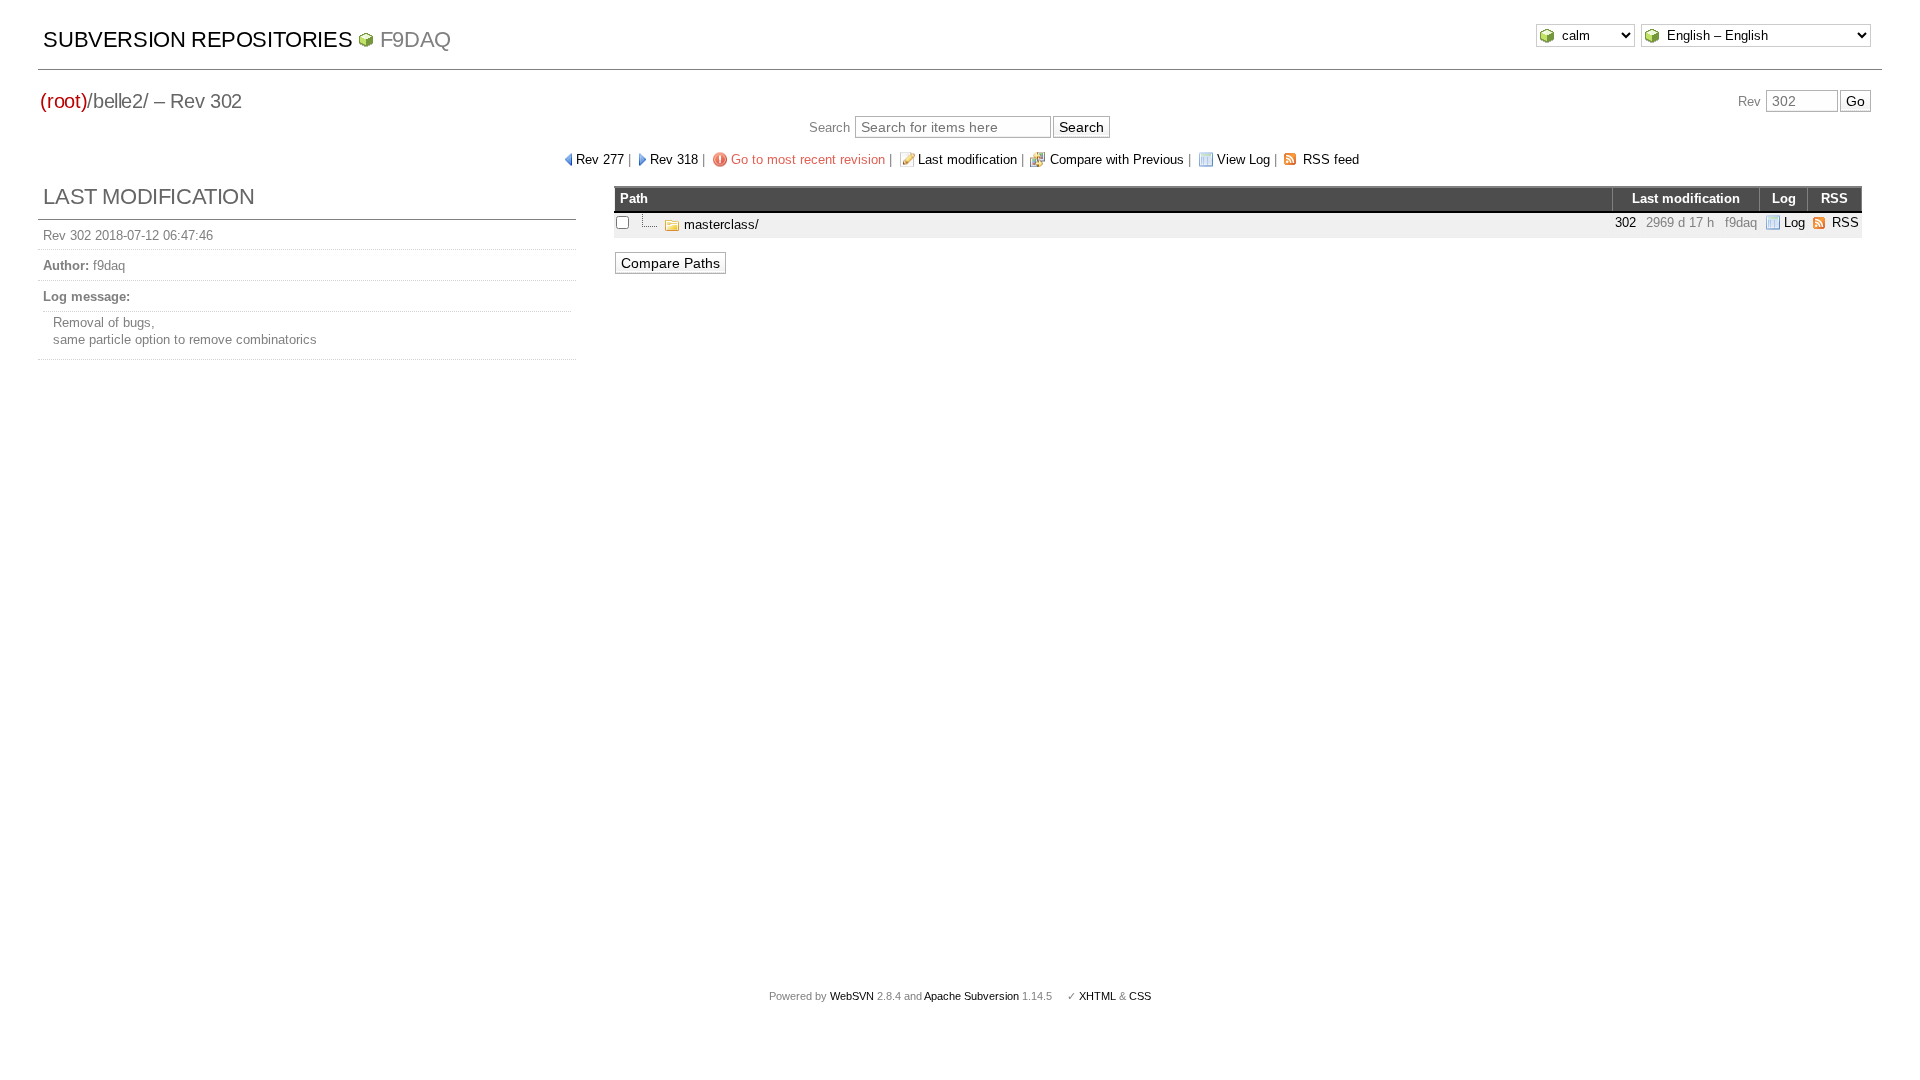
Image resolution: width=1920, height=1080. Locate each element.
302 (1625, 222)
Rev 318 (674, 159)
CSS (1140, 996)
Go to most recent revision (808, 159)
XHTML (1097, 996)
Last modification (967, 159)
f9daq (415, 39)
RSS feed (1331, 159)
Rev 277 (600, 159)
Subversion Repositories (197, 39)
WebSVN (852, 996)
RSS (1845, 222)
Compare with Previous (1117, 159)
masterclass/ (719, 224)
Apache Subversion (971, 996)
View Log (1243, 159)
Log (1794, 222)
